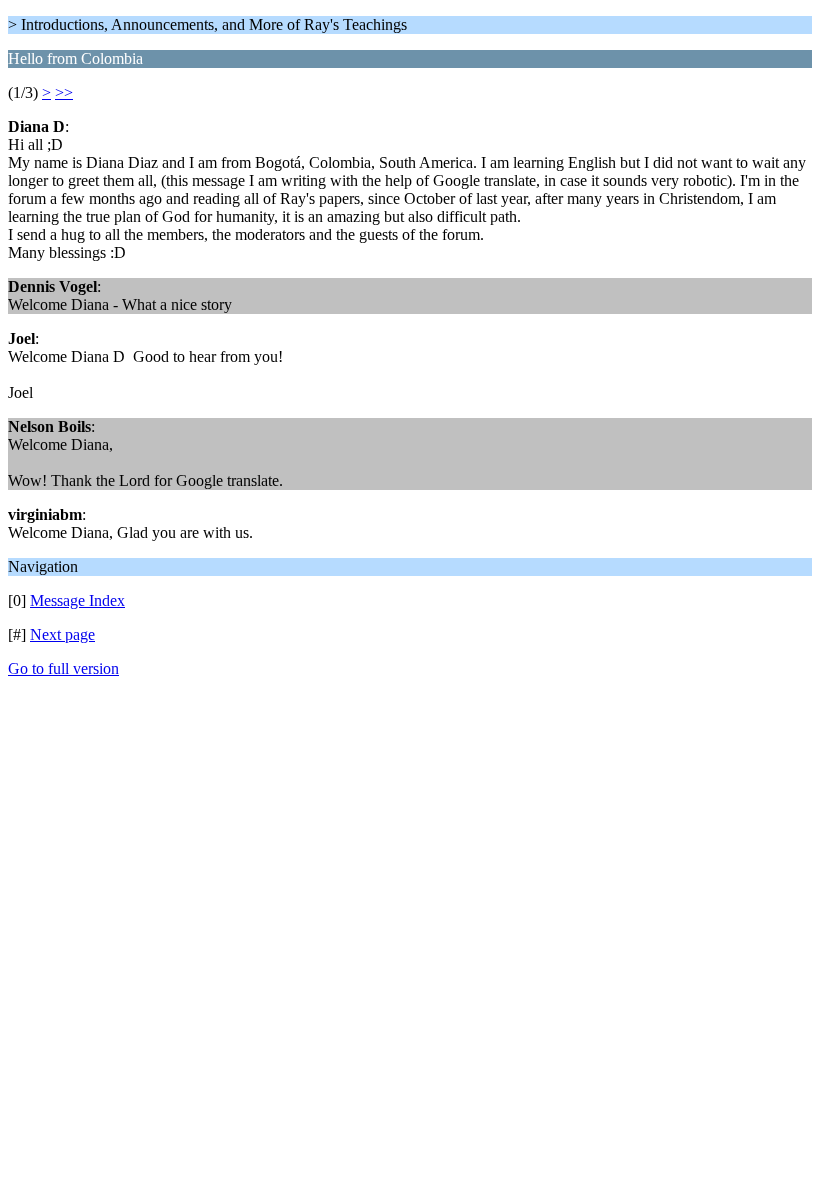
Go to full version (63, 668)
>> (64, 92)
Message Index (77, 600)
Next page (62, 634)
